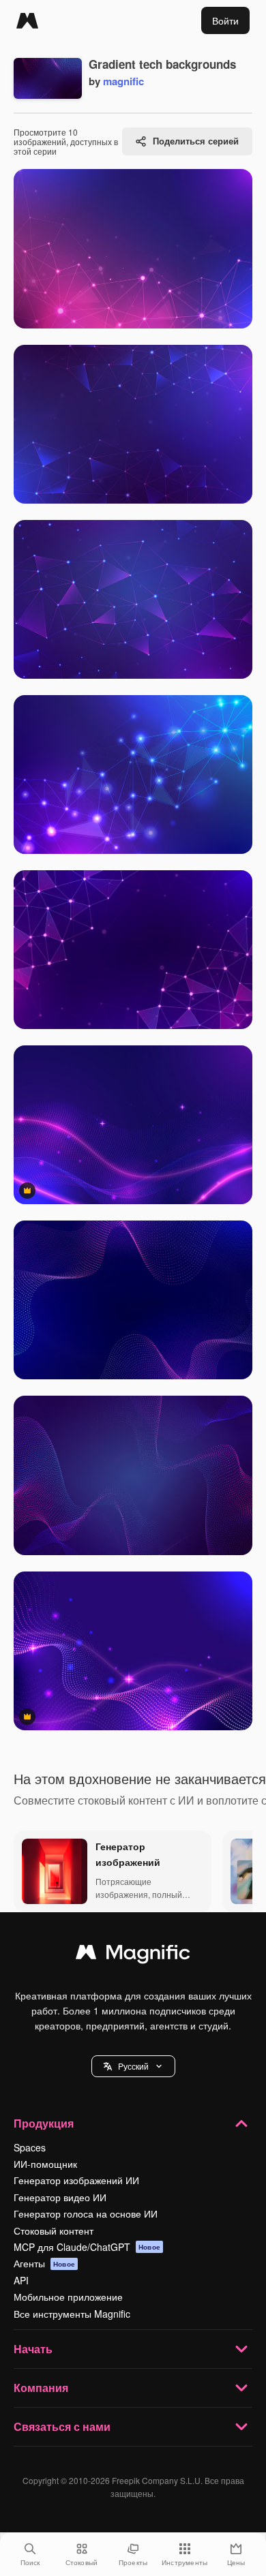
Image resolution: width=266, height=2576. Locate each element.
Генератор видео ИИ (60, 2197)
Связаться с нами (62, 2426)
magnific (123, 81)
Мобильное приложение (68, 2297)
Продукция (44, 2123)
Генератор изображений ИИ (76, 2180)
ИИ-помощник (45, 2164)
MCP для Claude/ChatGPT (87, 2247)
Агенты (44, 2263)
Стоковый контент (54, 2230)
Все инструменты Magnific (72, 2314)
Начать (33, 2349)
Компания (41, 2388)
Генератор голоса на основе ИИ (86, 2213)
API (21, 2280)
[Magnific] (27, 20)
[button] (133, 2066)
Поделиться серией (196, 141)
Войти (225, 20)
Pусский (133, 2066)
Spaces (30, 2147)
